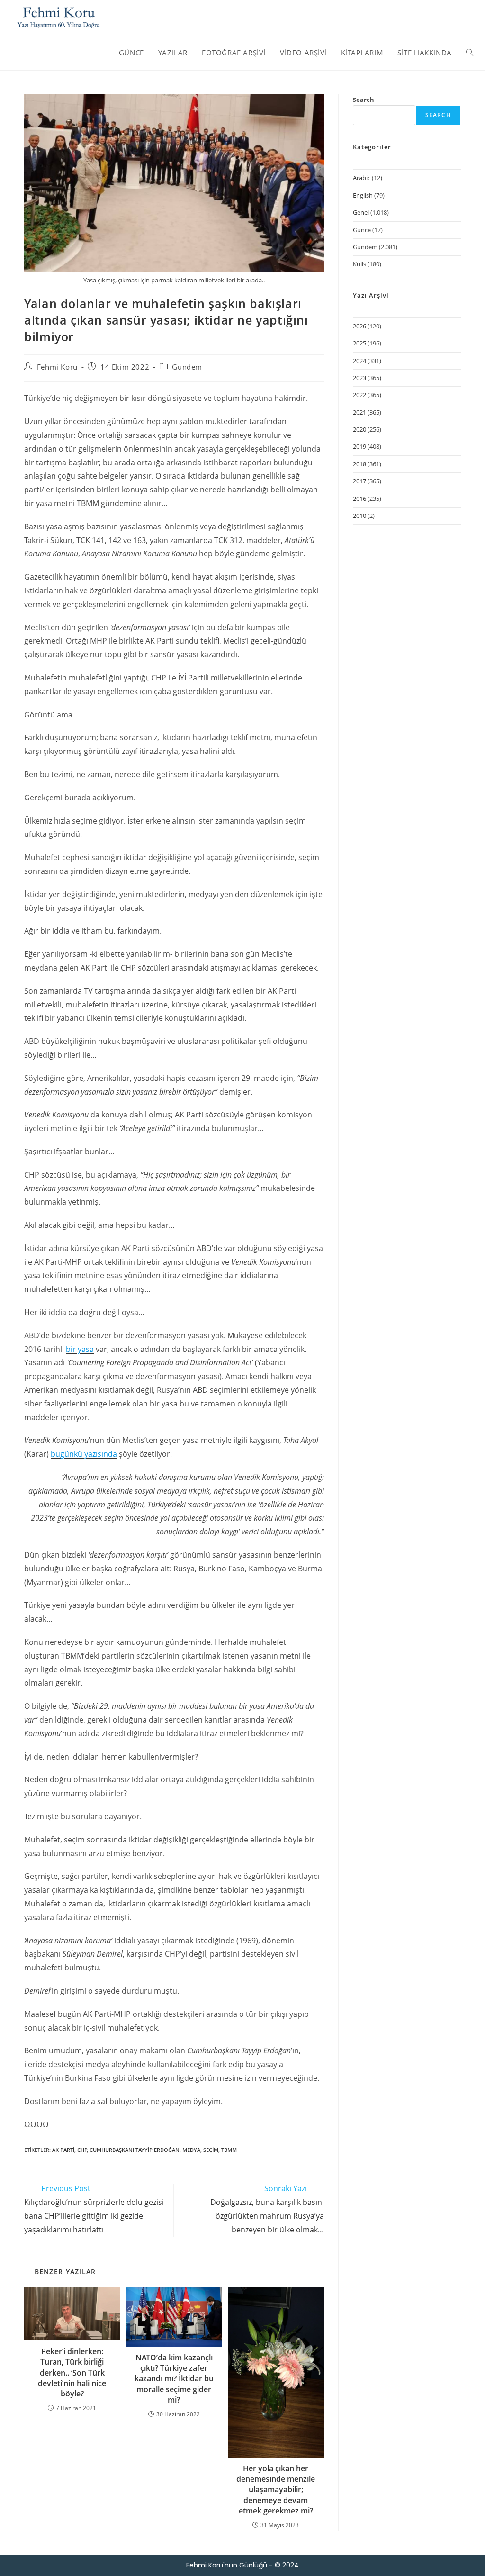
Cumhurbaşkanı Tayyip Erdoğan (135, 2150)
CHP (82, 2150)
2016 (359, 499)
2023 (359, 378)
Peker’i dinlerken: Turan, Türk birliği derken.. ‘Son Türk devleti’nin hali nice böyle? (72, 2373)
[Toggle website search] (470, 53)
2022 (359, 395)
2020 (359, 429)
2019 (359, 446)
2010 (359, 516)
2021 (359, 412)
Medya (191, 2150)
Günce (362, 230)
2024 (359, 361)
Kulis (359, 264)
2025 (359, 343)
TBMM (229, 2150)
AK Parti (63, 2150)
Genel (361, 212)
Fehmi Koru (57, 367)
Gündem (187, 367)
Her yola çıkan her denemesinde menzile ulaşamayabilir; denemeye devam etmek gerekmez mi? (276, 2490)
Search (364, 100)
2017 (359, 481)
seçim (211, 2150)
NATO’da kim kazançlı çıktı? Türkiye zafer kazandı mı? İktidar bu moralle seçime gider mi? (174, 2379)
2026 (359, 326)
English (363, 195)
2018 (359, 464)
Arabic (362, 178)
